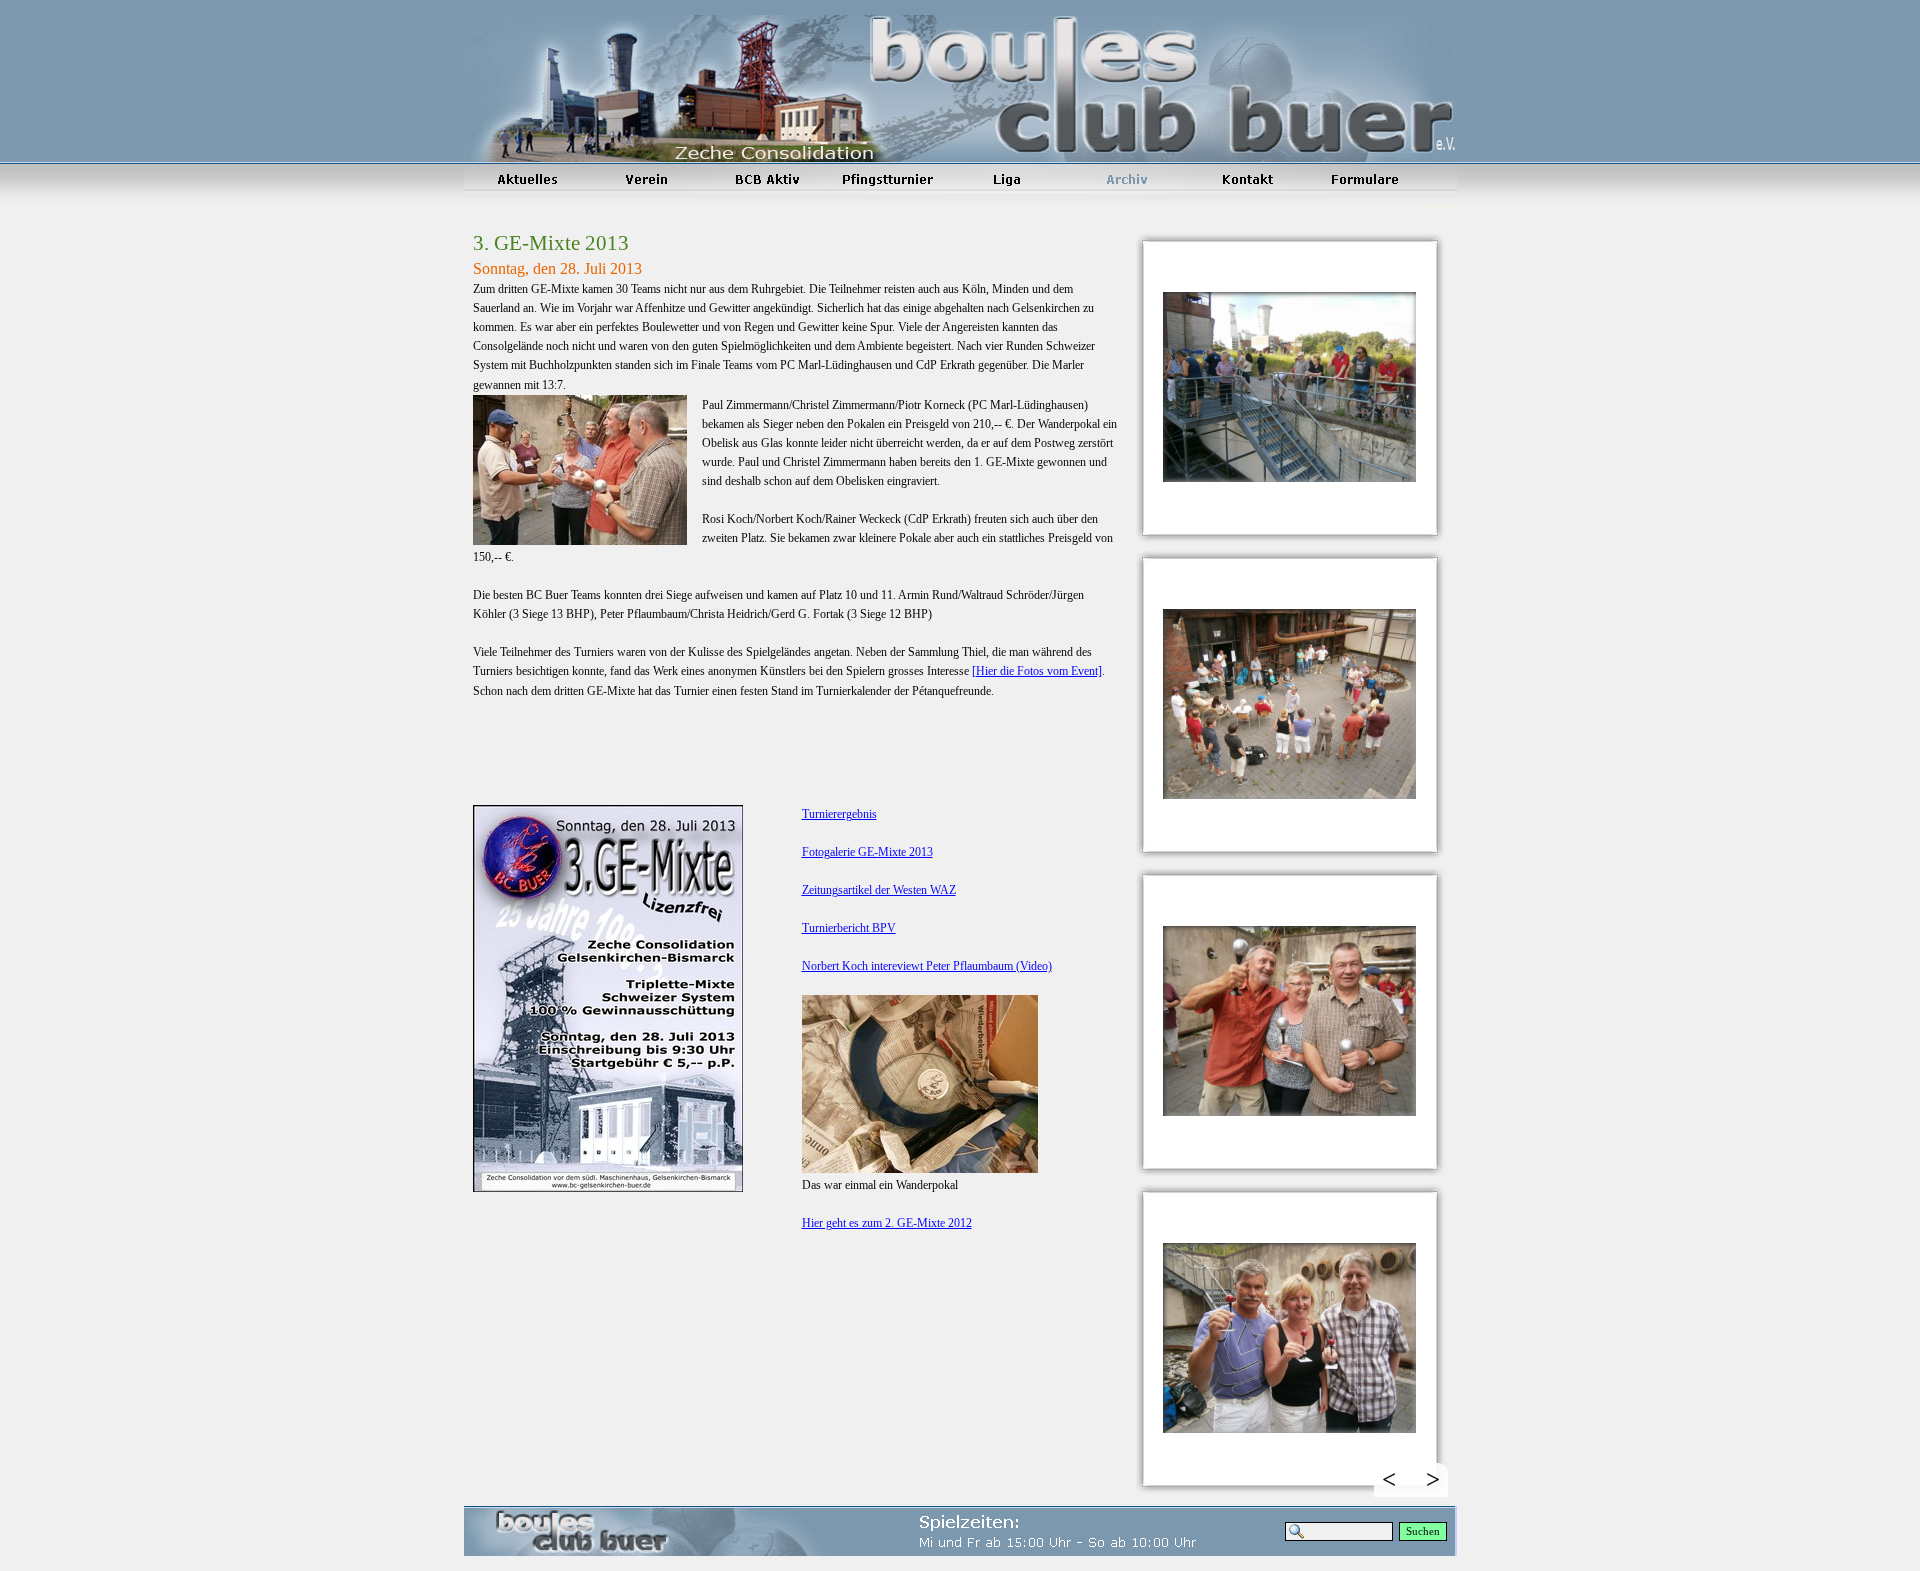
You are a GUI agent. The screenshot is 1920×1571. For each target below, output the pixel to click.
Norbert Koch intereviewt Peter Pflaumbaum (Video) (927, 966)
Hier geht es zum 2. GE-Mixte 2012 (887, 1223)
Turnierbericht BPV (849, 928)
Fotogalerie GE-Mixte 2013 (867, 852)
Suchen (1423, 1531)
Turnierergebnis (839, 814)
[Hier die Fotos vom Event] (1037, 671)
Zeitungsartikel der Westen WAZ (879, 890)
